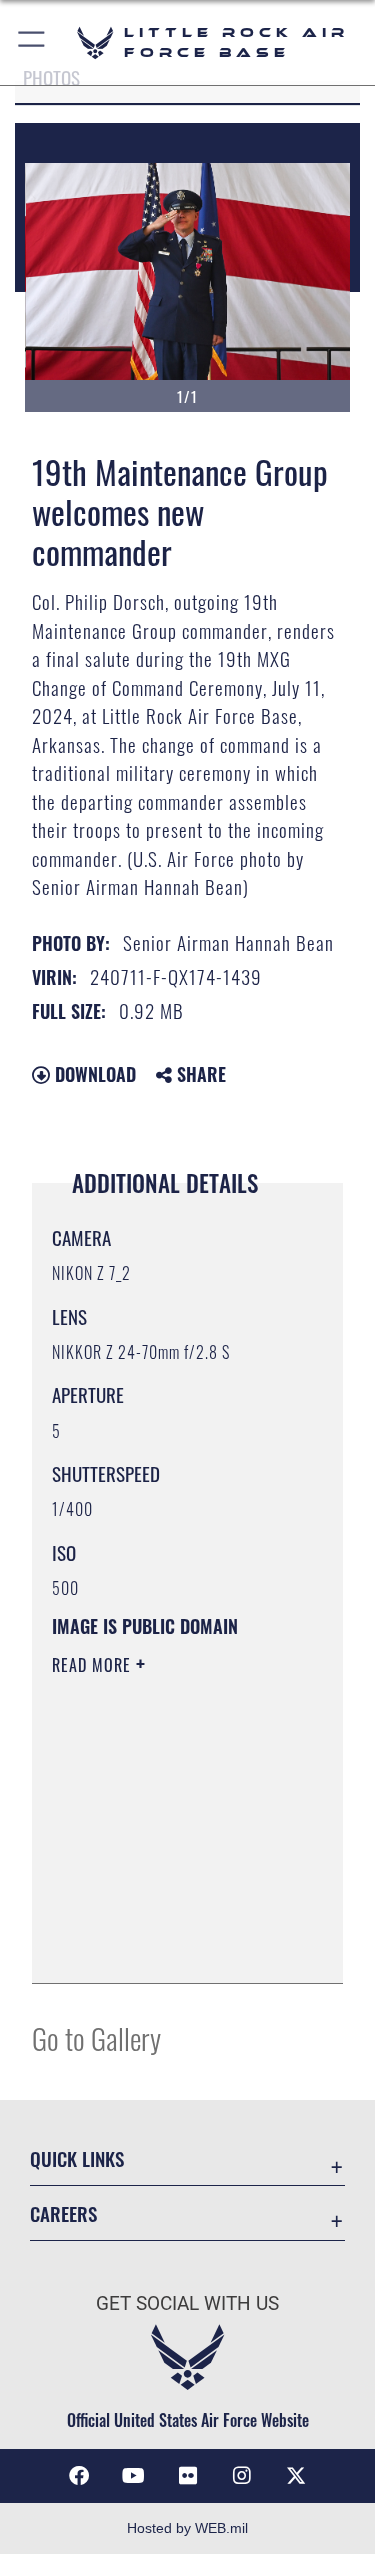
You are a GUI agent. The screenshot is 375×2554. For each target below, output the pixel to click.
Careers (63, 2213)
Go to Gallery (96, 2037)
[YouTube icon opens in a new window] (133, 2476)
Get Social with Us (187, 2303)
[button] (32, 42)
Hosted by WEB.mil (187, 2528)
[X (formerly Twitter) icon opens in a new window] (296, 2476)
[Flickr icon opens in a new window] (188, 2476)
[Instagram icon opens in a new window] (242, 2476)
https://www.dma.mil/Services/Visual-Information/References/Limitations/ (173, 1946)
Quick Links (77, 2158)
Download (93, 1074)
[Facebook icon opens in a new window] (79, 2476)
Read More (94, 1665)
